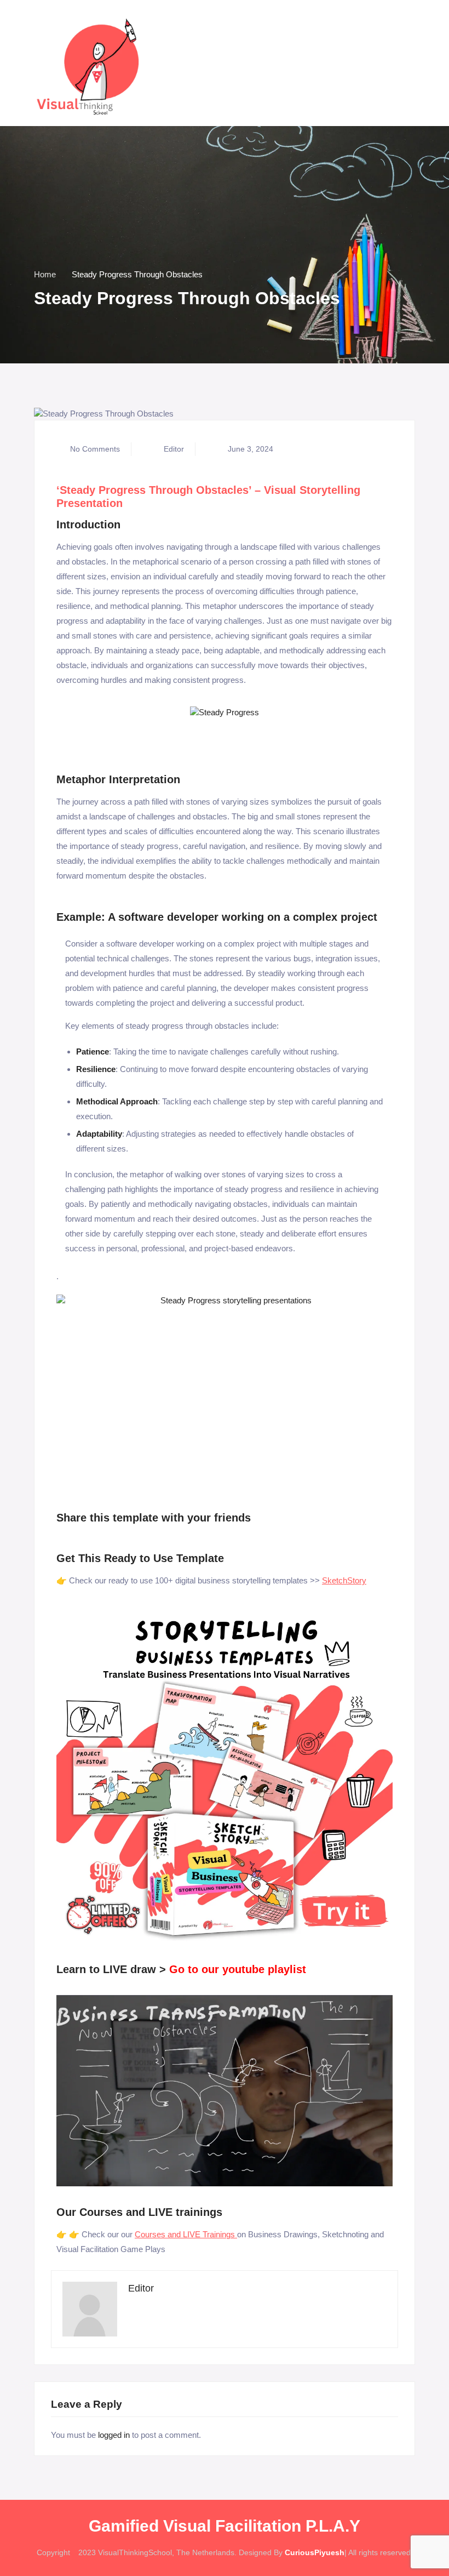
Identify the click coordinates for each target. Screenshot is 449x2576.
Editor (174, 449)
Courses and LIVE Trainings (185, 2234)
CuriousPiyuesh (315, 2552)
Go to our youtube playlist (238, 1969)
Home (45, 274)
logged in (114, 2435)
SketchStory (344, 1580)
